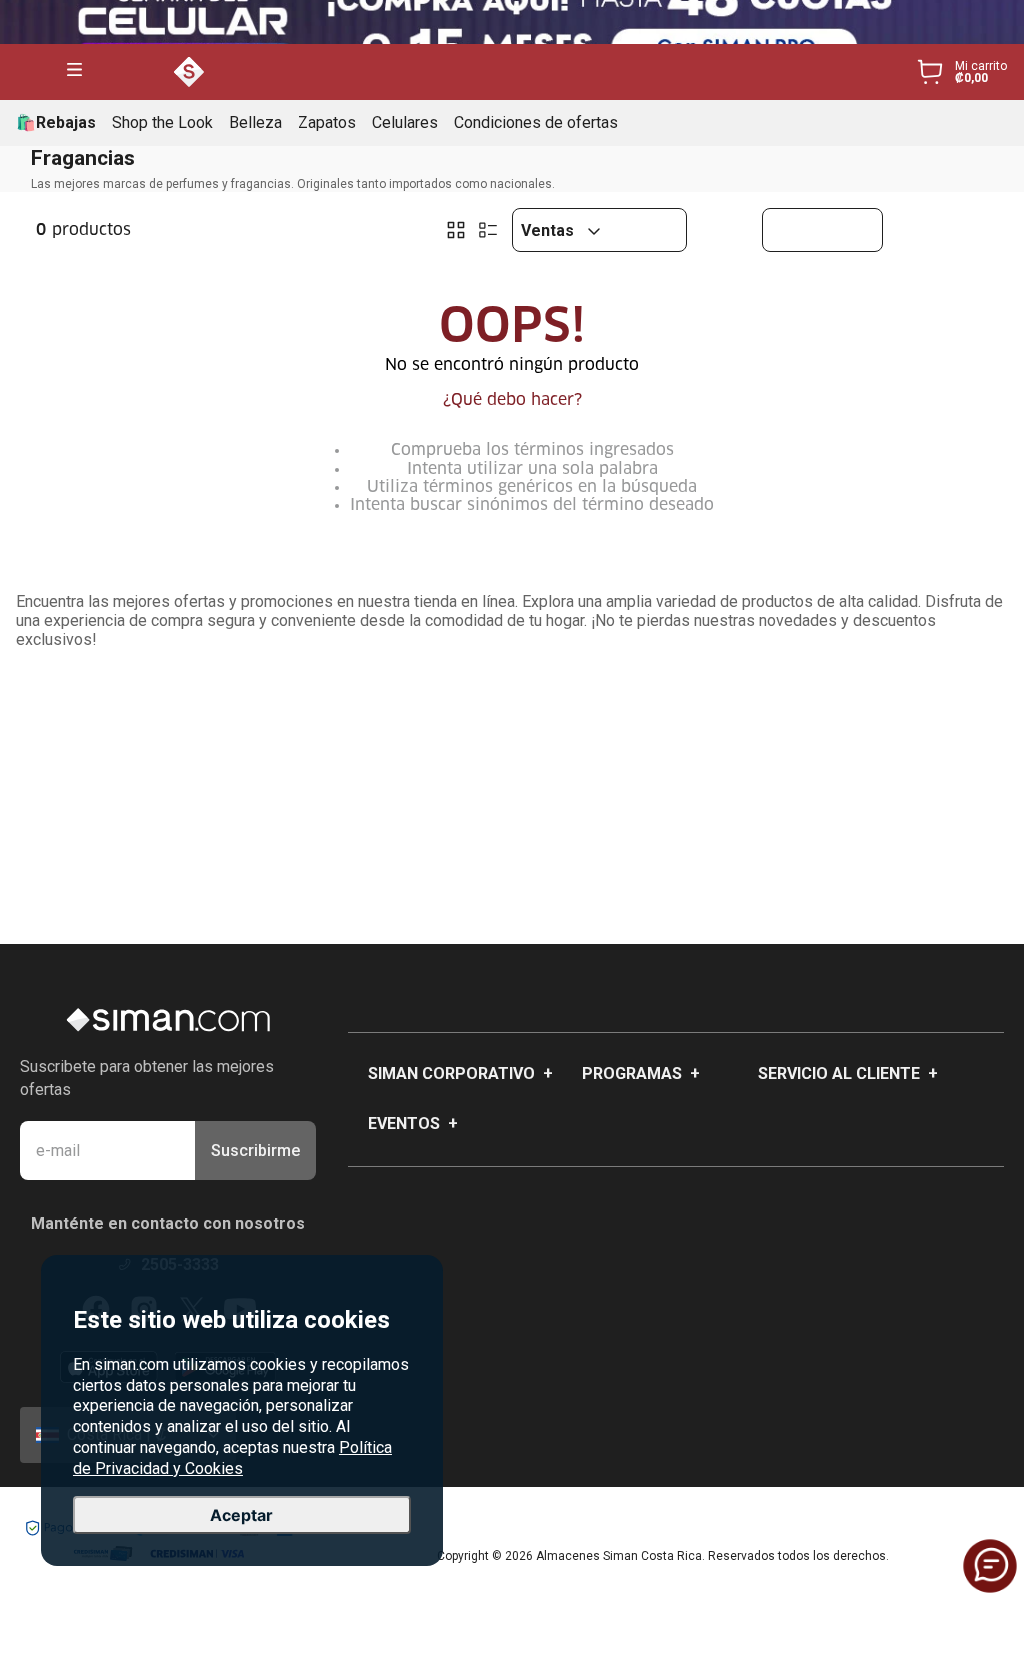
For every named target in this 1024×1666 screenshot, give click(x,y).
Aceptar (241, 1515)
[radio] (456, 230)
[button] (74, 71)
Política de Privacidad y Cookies (232, 1458)
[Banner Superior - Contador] (512, 22)
